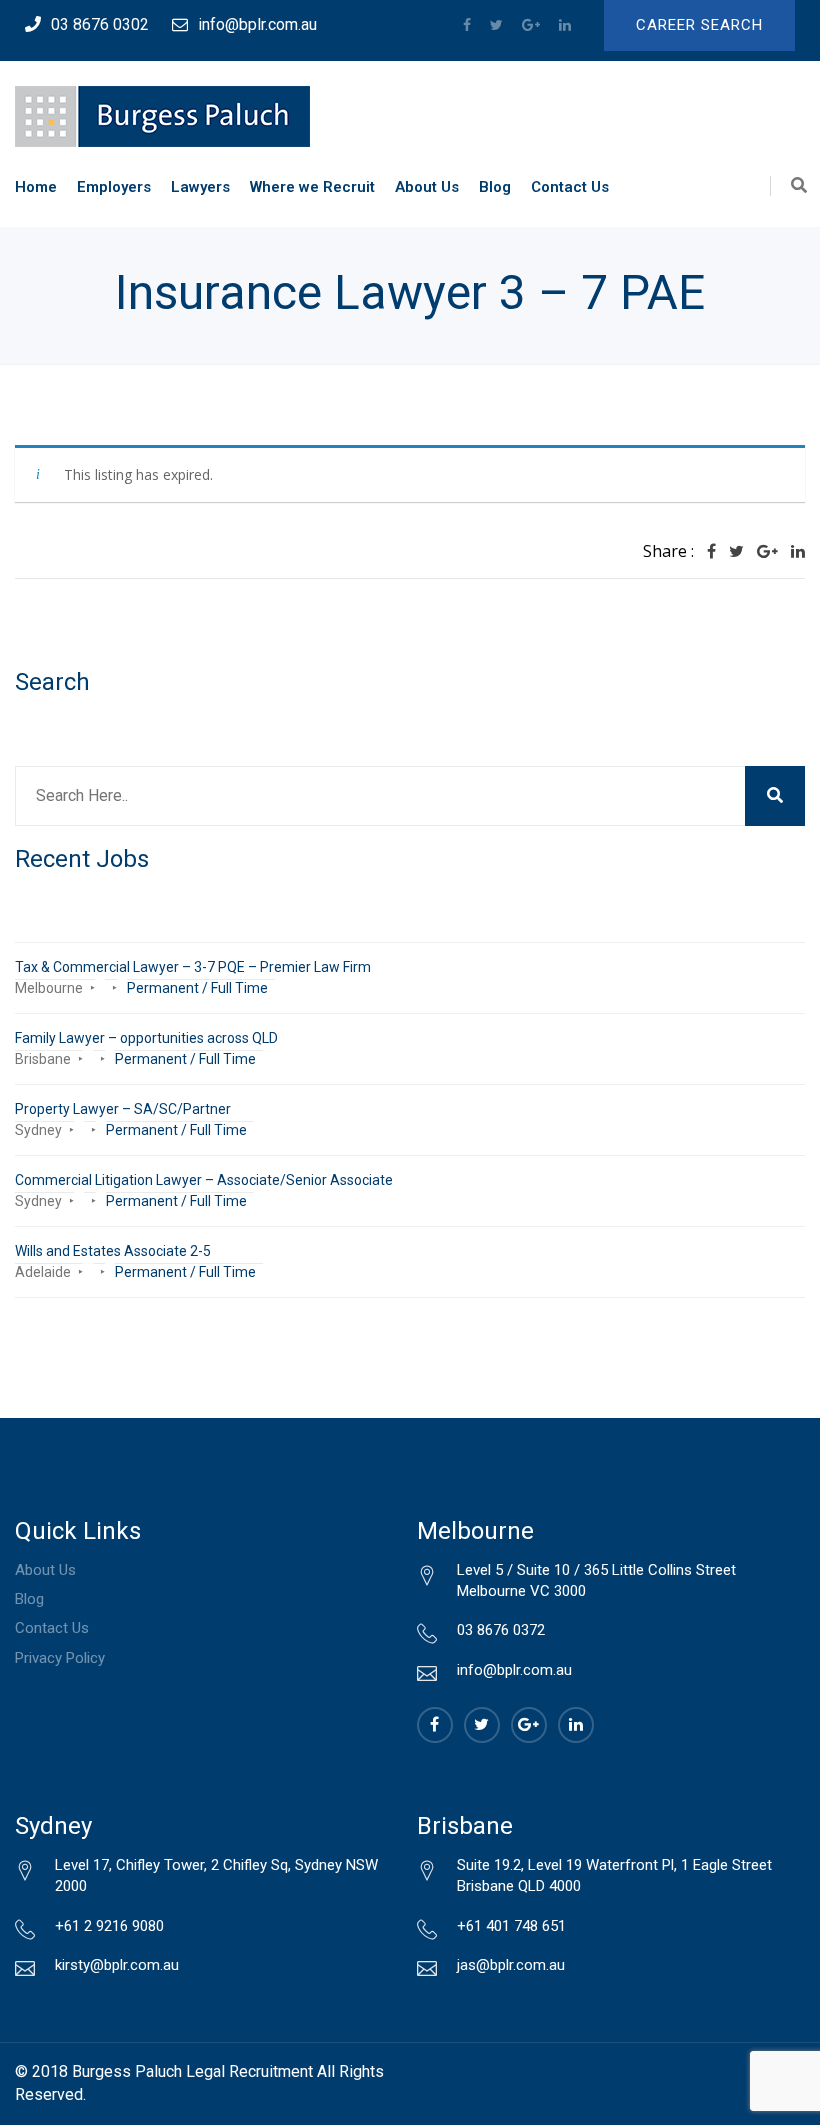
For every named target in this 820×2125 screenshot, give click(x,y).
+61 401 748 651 (511, 1926)
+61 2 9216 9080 (109, 1926)
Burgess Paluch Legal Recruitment (192, 2071)
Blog (495, 187)
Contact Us (570, 187)
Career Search (699, 25)
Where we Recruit (312, 187)
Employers (114, 187)
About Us (427, 187)
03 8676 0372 (501, 1630)
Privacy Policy (60, 1658)
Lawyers (200, 187)
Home (36, 187)
